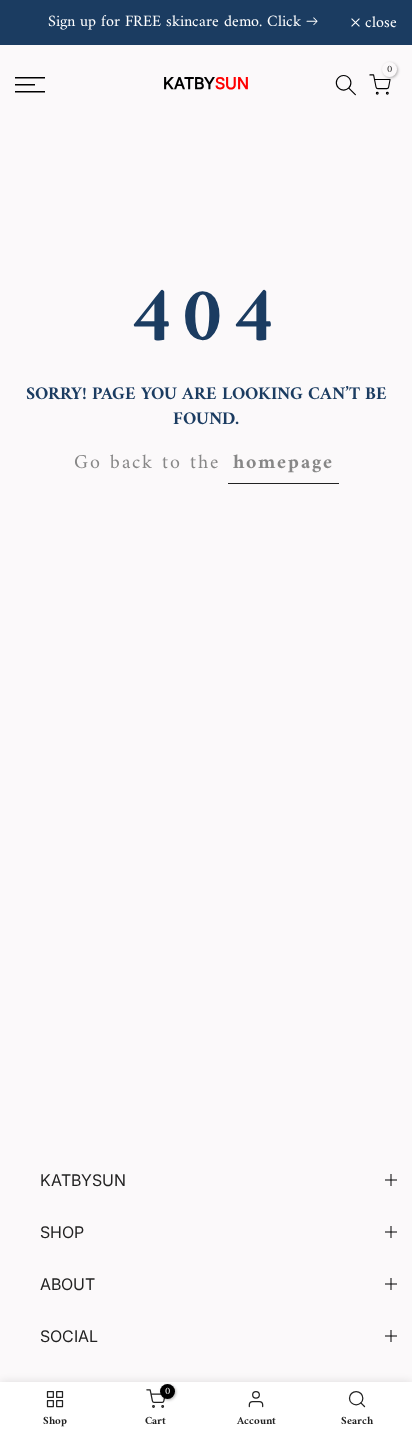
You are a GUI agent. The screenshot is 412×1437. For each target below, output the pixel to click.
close (378, 23)
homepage (283, 463)
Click (284, 22)
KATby (206, 83)
